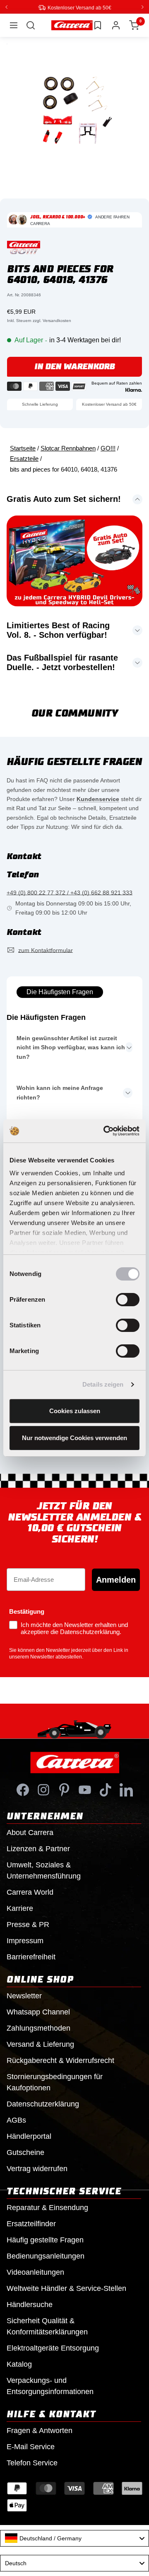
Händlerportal (29, 2136)
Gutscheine (25, 2152)
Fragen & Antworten (40, 2430)
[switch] (128, 1300)
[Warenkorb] (134, 25)
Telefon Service (32, 2462)
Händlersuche (30, 2304)
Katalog (19, 2364)
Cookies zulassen (75, 1411)
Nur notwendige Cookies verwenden (74, 1438)
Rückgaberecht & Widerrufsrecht (60, 2060)
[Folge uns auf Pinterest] (64, 1789)
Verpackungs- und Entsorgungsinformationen (50, 2386)
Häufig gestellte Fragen (45, 2239)
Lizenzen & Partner (38, 1848)
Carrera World (30, 1892)
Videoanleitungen (35, 2272)
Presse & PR (28, 1924)
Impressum (25, 1940)
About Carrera (30, 1832)
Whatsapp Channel (38, 2012)
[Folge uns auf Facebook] (23, 1789)
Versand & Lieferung (40, 2044)
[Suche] (31, 25)
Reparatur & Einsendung (47, 2207)
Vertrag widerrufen (37, 2168)
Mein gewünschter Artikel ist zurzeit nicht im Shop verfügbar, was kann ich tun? (71, 1047)
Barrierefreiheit (31, 1956)
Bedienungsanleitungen (46, 2256)
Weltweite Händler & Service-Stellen (66, 2288)
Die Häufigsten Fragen (60, 991)
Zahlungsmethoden (38, 2028)
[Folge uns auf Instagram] (43, 1789)
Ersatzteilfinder (31, 2223)
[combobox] (74, 2538)
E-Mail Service (31, 2446)
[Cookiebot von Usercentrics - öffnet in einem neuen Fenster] (105, 1131)
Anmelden (116, 1579)
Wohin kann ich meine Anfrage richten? (60, 1092)
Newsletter (24, 1995)
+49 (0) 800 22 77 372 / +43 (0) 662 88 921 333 (70, 892)
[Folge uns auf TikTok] (106, 1789)
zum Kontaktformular (46, 950)
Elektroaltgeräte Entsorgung (53, 2348)
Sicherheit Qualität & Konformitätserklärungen (47, 2326)
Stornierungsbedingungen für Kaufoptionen (55, 2082)
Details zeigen (103, 1384)
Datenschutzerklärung (43, 2104)
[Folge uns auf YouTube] (85, 1789)
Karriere (20, 1908)
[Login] (116, 25)
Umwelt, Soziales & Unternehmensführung (44, 1870)
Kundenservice (98, 799)
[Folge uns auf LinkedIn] (126, 1789)
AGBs (16, 2120)
